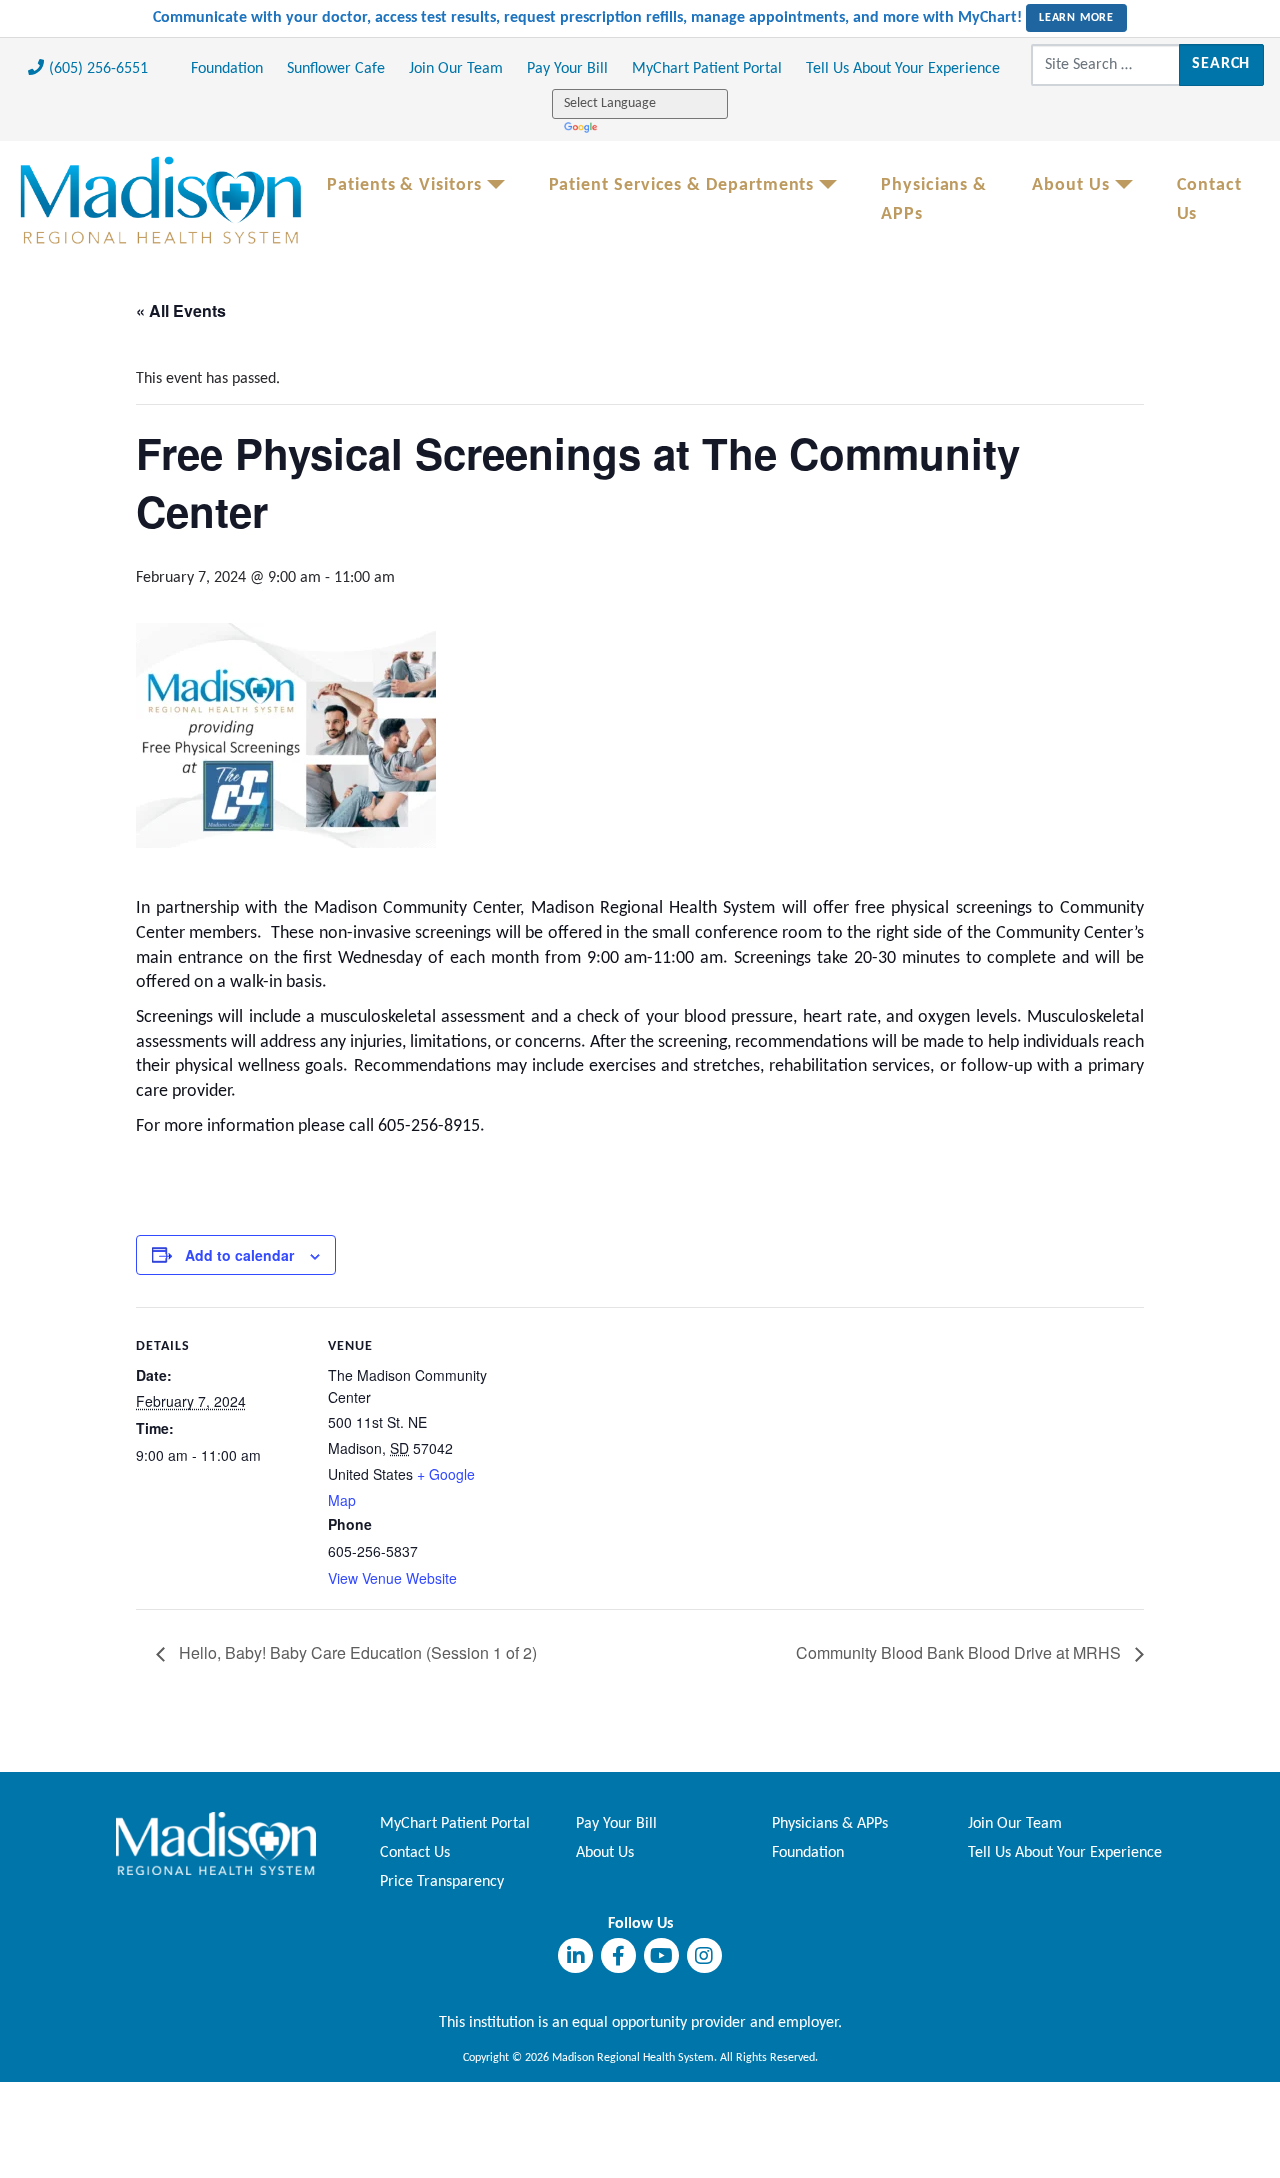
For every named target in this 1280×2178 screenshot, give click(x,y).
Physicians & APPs (934, 200)
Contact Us (1209, 200)
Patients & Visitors (404, 185)
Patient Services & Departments (682, 185)
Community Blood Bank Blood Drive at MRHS (960, 1652)
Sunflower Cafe (336, 69)
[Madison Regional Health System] (216, 1843)
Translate (582, 126)
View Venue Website (392, 1578)
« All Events (181, 310)
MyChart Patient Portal (707, 69)
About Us (1070, 185)
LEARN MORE (1076, 18)
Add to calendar (239, 1255)
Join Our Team (456, 69)
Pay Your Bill (567, 69)
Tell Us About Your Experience (903, 69)
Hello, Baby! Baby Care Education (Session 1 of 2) (356, 1652)
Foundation (227, 69)
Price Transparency (442, 1882)
